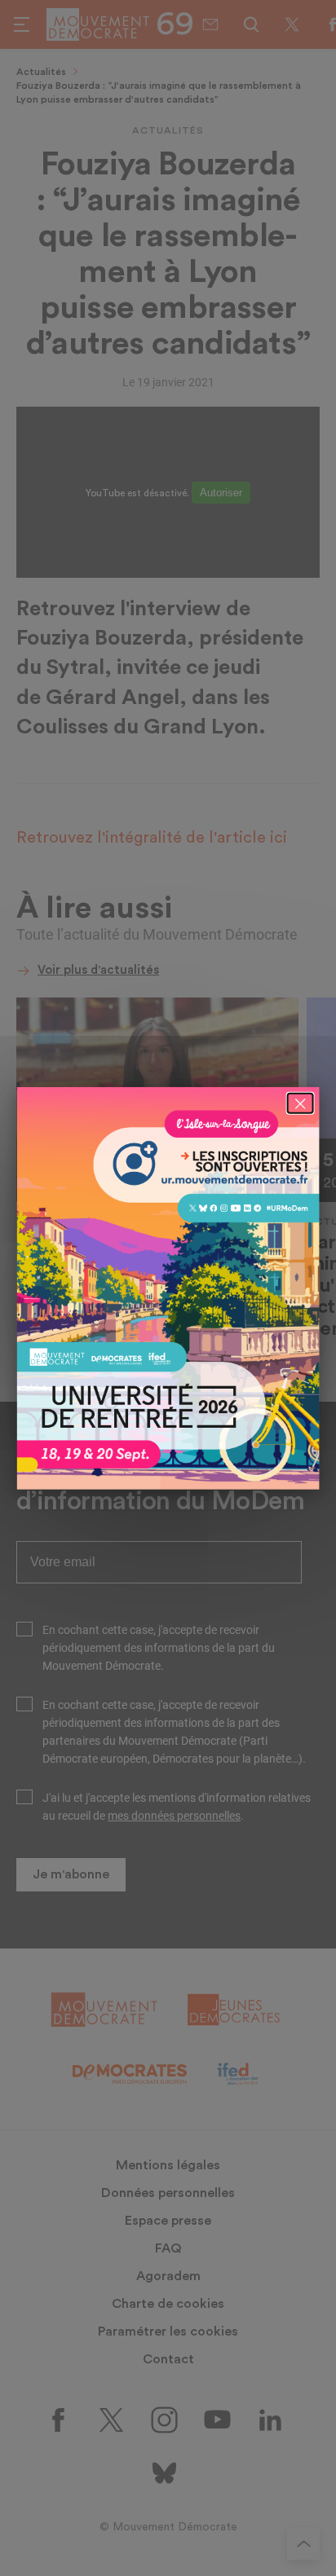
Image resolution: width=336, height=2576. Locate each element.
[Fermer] (300, 1103)
